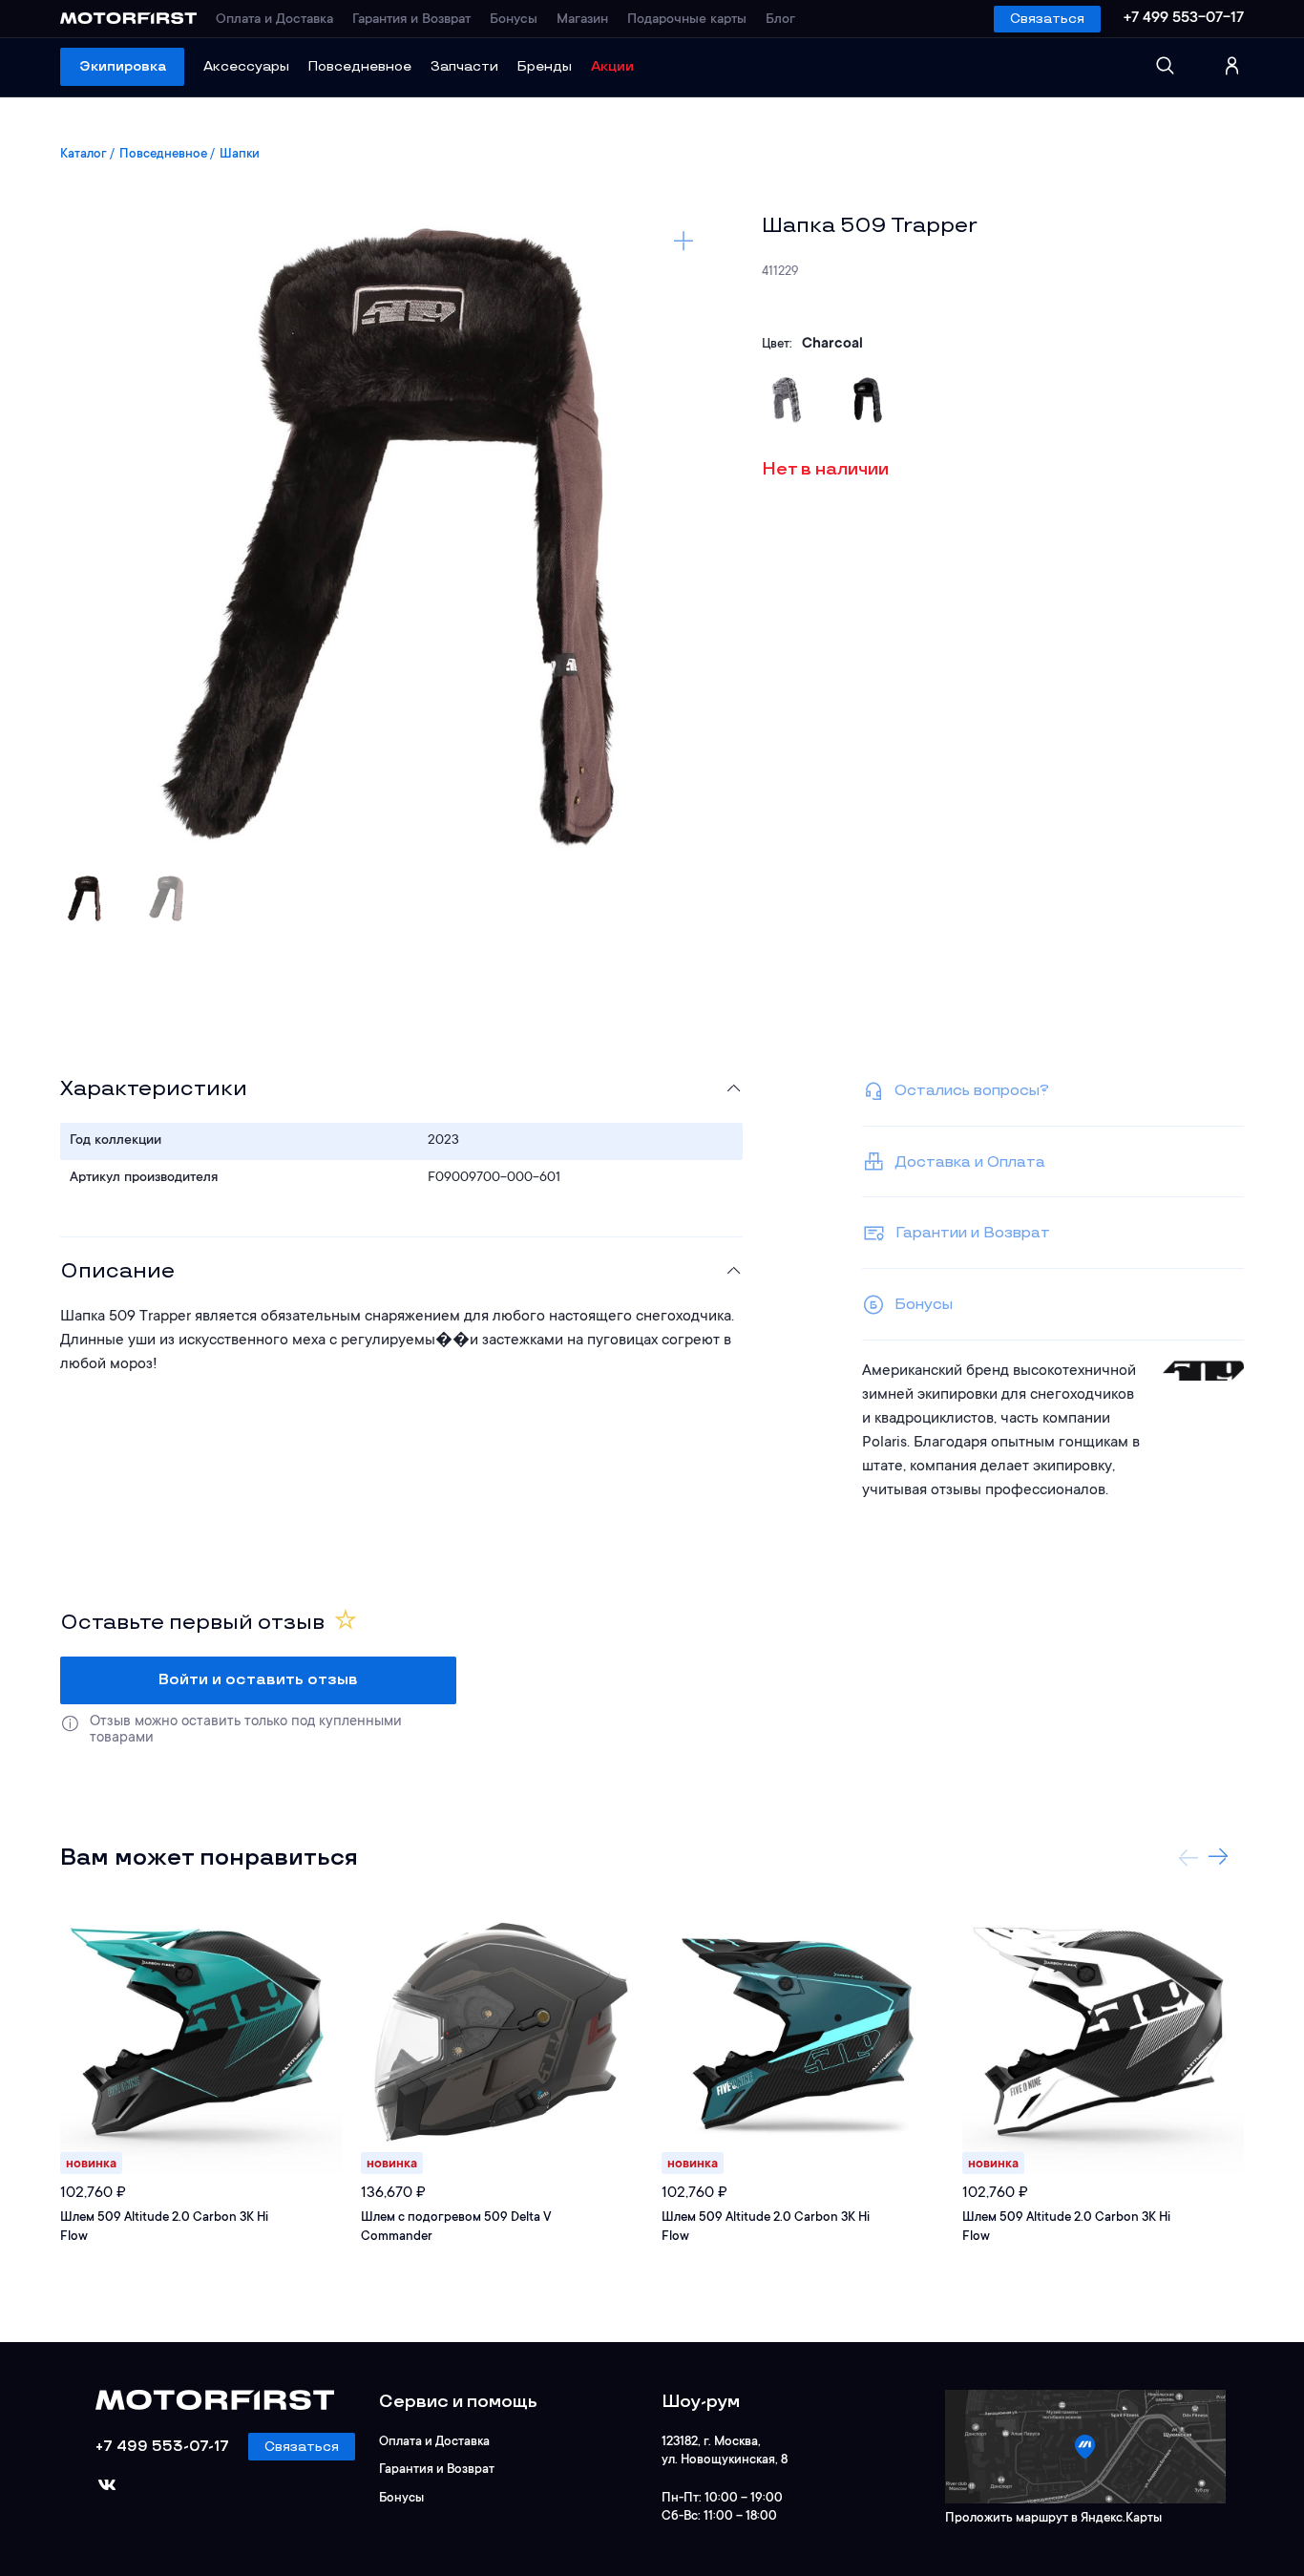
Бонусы (514, 20)
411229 (780, 272)
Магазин (582, 20)
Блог (780, 20)
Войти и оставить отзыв (258, 1680)
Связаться (1047, 19)
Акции (612, 66)
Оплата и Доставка (274, 20)
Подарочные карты (687, 20)
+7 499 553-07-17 (1184, 18)
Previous (1188, 1857)
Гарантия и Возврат (411, 20)
